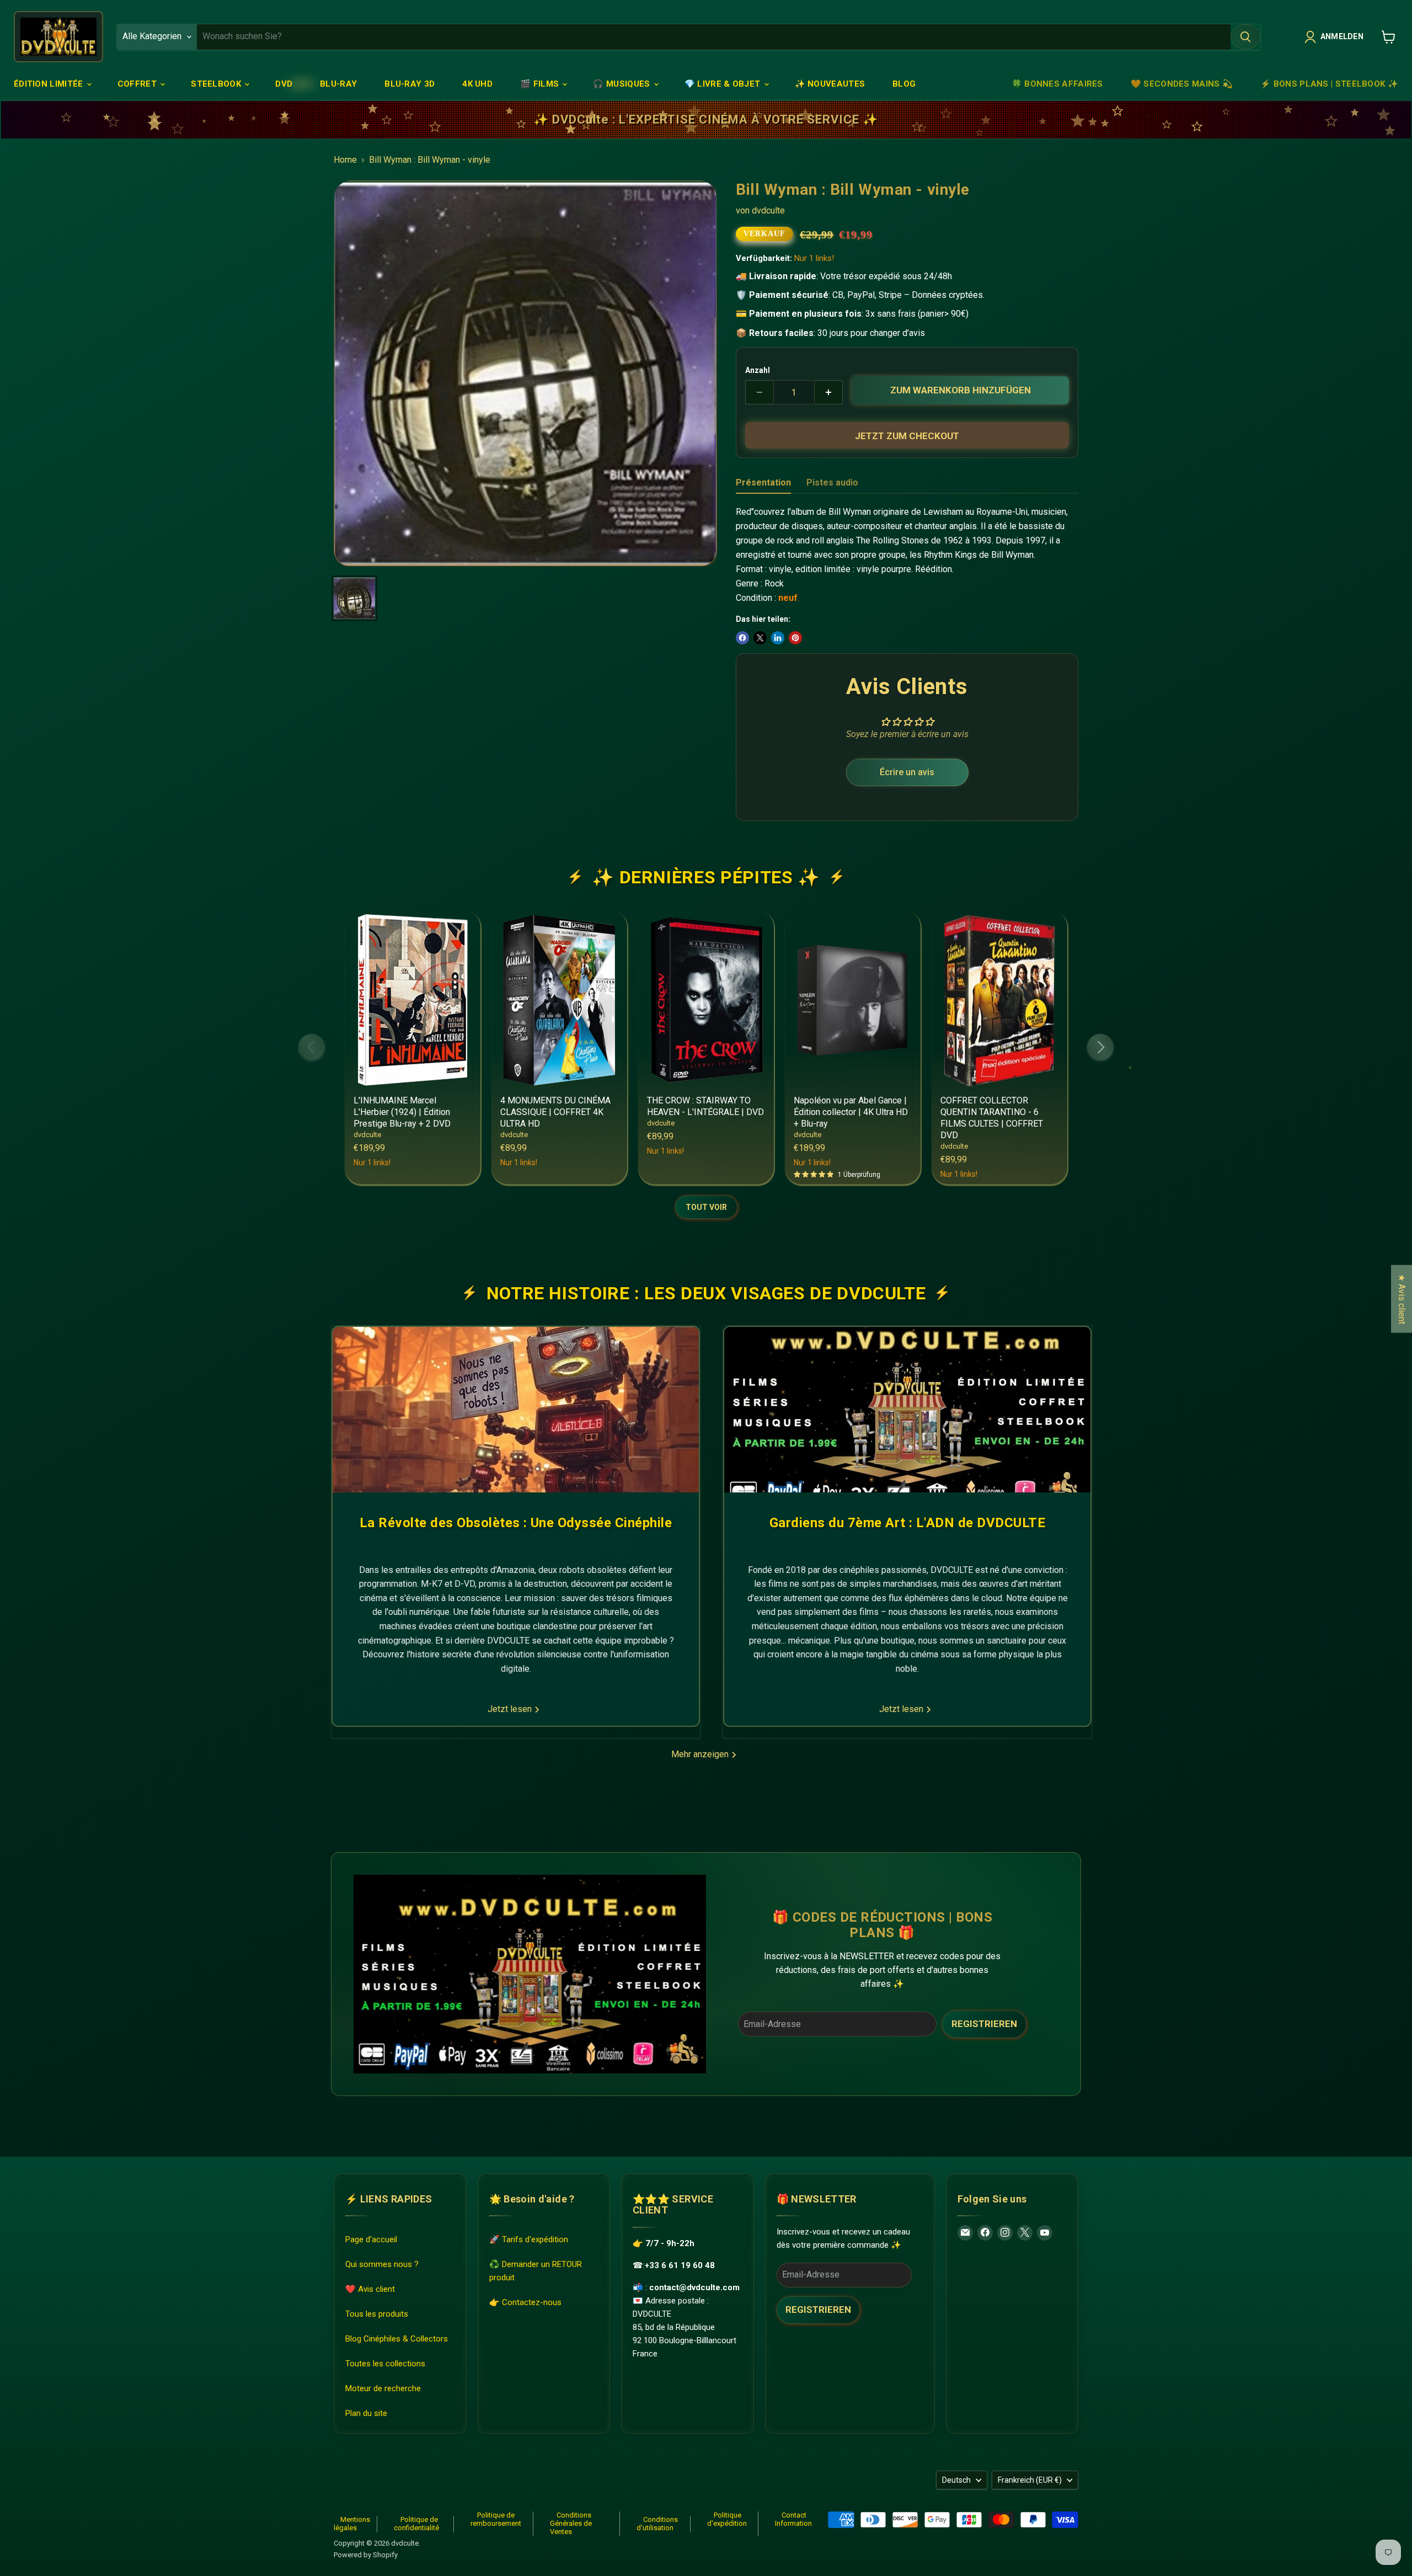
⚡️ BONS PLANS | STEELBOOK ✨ (1329, 84)
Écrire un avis (907, 772)
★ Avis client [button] (1402, 1298)
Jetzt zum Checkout (907, 436)
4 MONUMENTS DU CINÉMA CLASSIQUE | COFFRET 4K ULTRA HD (555, 1112)
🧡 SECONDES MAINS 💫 (1182, 84)
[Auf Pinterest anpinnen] (795, 638)
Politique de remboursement (496, 2519)
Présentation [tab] (763, 482)
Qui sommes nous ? (382, 2264)
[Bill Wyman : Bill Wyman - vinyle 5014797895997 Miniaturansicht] (354, 598)
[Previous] (312, 1047)
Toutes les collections (385, 2363)
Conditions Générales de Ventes (571, 2523)
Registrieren (984, 2024)
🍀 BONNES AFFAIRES (1057, 84)
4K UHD (477, 84)
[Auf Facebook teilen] (742, 638)
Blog (904, 84)
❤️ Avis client (370, 2289)
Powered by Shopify (366, 2555)
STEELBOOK (217, 84)
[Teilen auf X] (760, 638)
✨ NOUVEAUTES (830, 84)
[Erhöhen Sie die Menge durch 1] (829, 392)
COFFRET (138, 84)
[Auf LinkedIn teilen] (778, 638)
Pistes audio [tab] (832, 482)
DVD (284, 84)
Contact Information (793, 2519)
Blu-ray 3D (410, 84)
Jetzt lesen (511, 1709)
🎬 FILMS (541, 84)
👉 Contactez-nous (525, 2302)
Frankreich (1030, 2480)
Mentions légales (352, 2524)
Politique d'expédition (727, 2519)
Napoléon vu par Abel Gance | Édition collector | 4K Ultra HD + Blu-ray (851, 1112)
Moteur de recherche (383, 2388)
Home (345, 160)
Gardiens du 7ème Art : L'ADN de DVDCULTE (907, 1523)
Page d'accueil (371, 2239)
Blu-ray (338, 84)
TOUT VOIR (706, 1207)
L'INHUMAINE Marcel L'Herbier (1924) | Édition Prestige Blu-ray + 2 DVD (402, 1112)
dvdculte (768, 210)
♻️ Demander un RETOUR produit (536, 2270)
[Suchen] (1245, 37)
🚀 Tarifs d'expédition (529, 2239)
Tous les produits (377, 2313)
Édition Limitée (50, 84)
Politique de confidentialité (416, 2524)
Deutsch (956, 2480)
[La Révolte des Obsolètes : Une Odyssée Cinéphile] (516, 1410)
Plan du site (366, 2413)
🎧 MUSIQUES (622, 84)
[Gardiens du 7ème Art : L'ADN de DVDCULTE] (907, 1410)
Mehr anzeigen (701, 1754)
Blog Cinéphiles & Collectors (397, 2338)
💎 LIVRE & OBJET (724, 84)
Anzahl (758, 370)
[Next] (1100, 1047)
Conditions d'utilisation (657, 2524)
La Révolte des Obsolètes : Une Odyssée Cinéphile (516, 1523)
